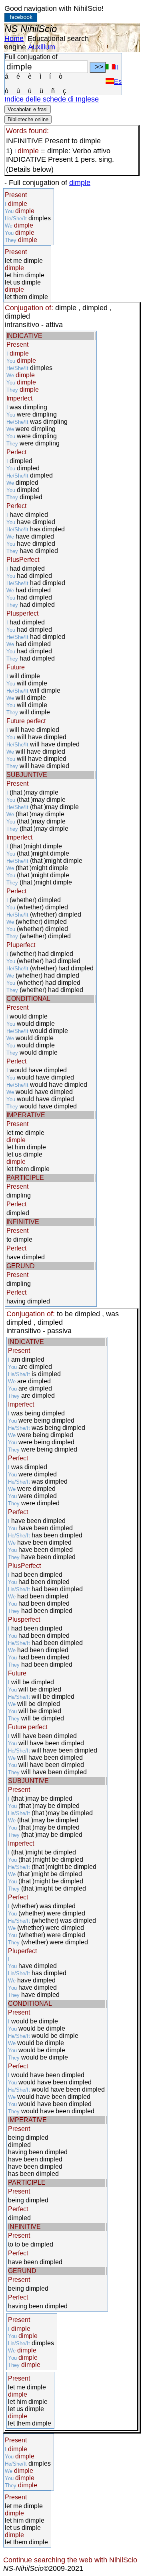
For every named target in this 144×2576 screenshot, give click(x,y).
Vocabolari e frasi (28, 109)
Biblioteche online (28, 119)
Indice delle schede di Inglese (52, 99)
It (116, 67)
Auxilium (42, 47)
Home (14, 39)
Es (118, 82)
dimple (80, 183)
